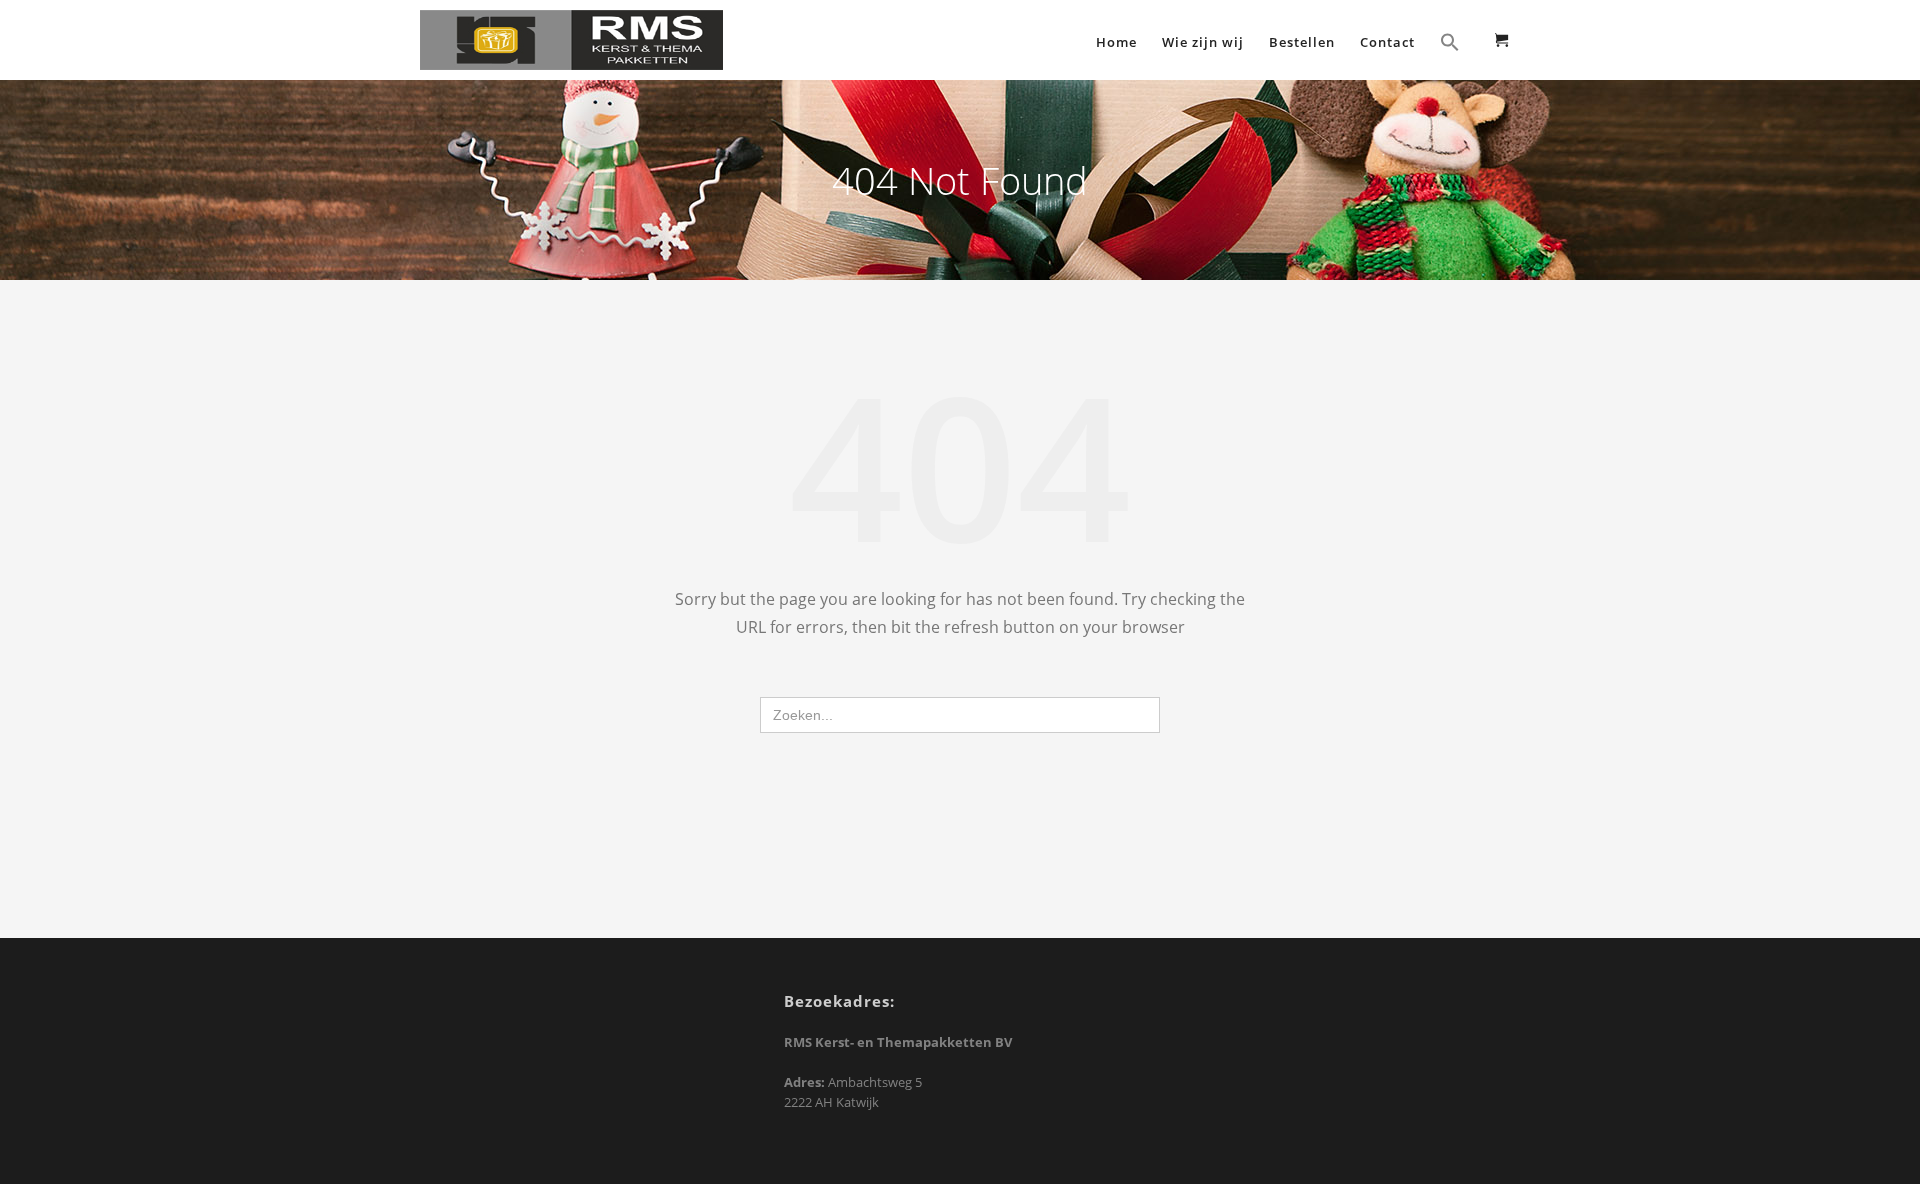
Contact (1387, 42)
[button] (1450, 44)
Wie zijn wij (1203, 42)
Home (1116, 42)
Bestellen (1302, 42)
